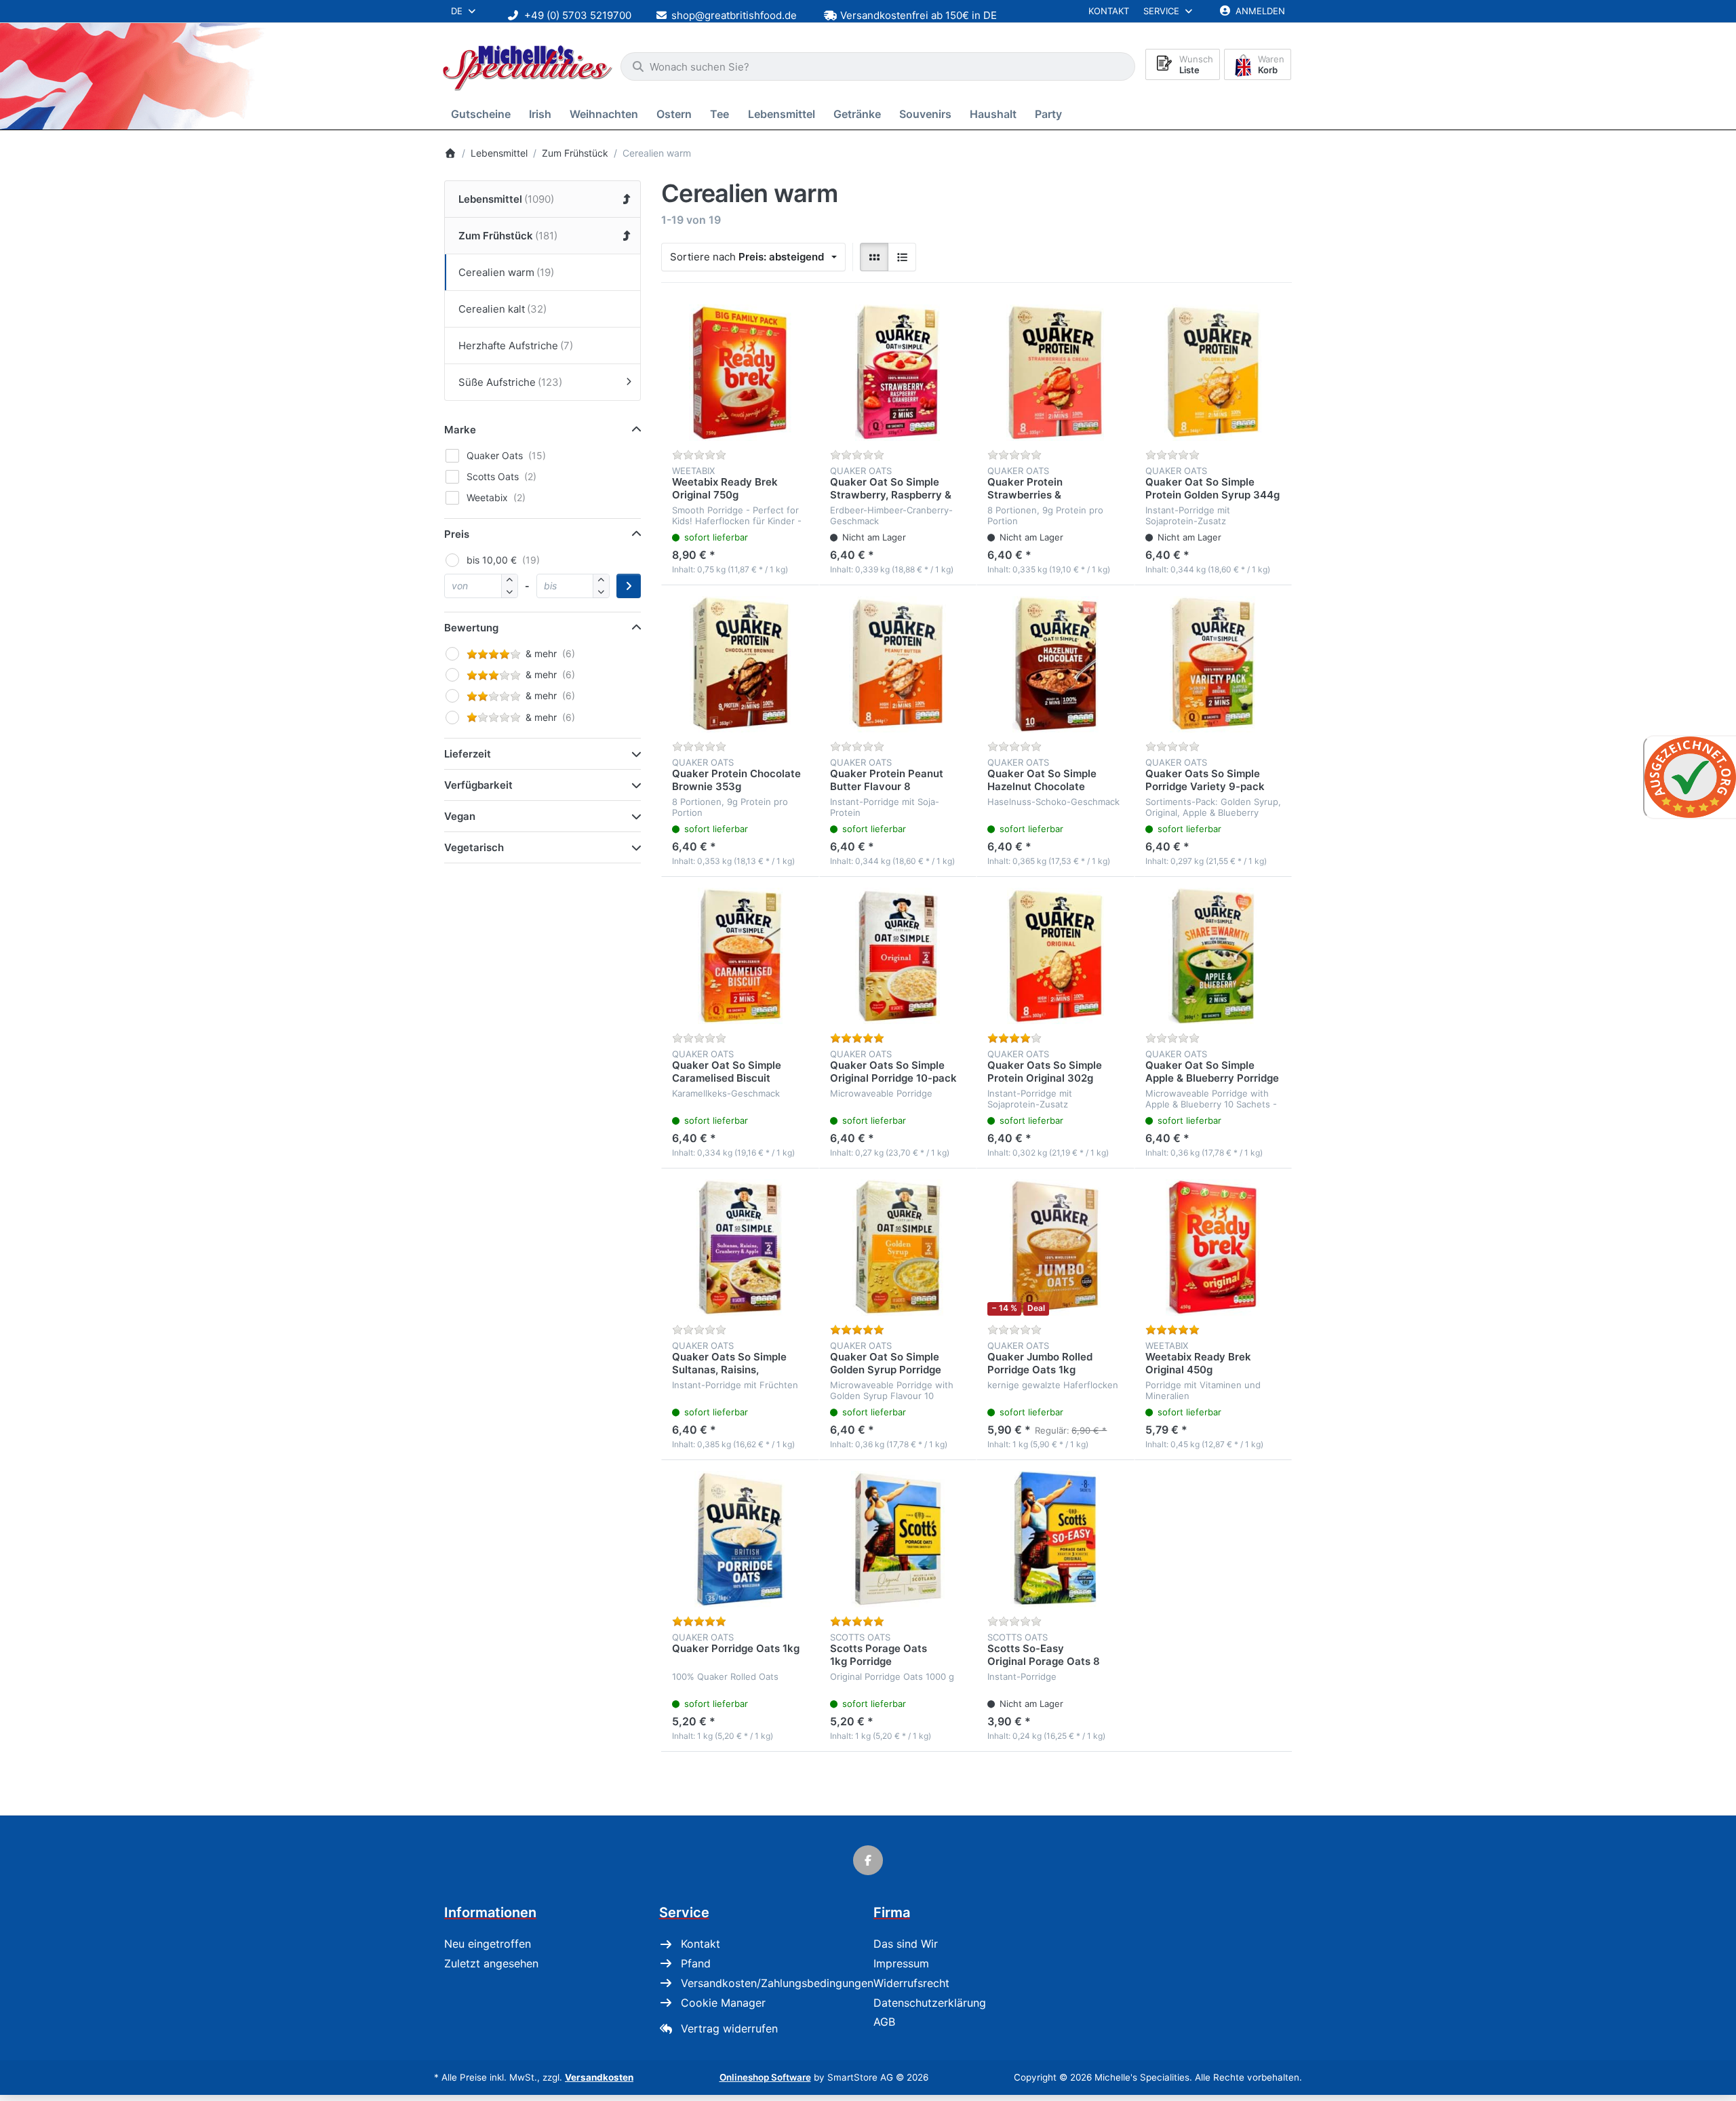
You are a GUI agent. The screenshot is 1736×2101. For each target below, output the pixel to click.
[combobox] (878, 66)
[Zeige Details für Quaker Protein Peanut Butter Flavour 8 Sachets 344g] (898, 664)
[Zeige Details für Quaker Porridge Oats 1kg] (740, 1539)
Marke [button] (460, 430)
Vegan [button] (460, 816)
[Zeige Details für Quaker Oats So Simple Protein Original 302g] (1056, 956)
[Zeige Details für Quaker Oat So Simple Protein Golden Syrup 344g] (1214, 373)
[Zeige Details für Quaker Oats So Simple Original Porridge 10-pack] (898, 956)
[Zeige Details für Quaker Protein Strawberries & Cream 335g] (1056, 373)
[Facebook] (868, 1860)
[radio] (874, 257)
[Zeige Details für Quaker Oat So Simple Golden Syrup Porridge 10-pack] (898, 1248)
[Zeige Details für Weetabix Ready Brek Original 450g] (1214, 1248)
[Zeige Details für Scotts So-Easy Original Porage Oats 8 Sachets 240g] (1056, 1539)
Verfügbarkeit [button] (478, 785)
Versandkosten (599, 2077)
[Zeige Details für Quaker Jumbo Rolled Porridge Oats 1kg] (1056, 1248)
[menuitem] (483, 114)
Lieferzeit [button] (468, 754)
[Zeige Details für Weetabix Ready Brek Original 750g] (740, 373)
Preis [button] (457, 534)
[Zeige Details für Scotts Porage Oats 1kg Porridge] (898, 1539)
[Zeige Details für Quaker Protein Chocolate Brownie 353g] (740, 664)
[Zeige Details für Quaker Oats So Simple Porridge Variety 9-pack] (1214, 664)
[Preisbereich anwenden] (629, 586)
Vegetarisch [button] (474, 847)
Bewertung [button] (471, 628)
